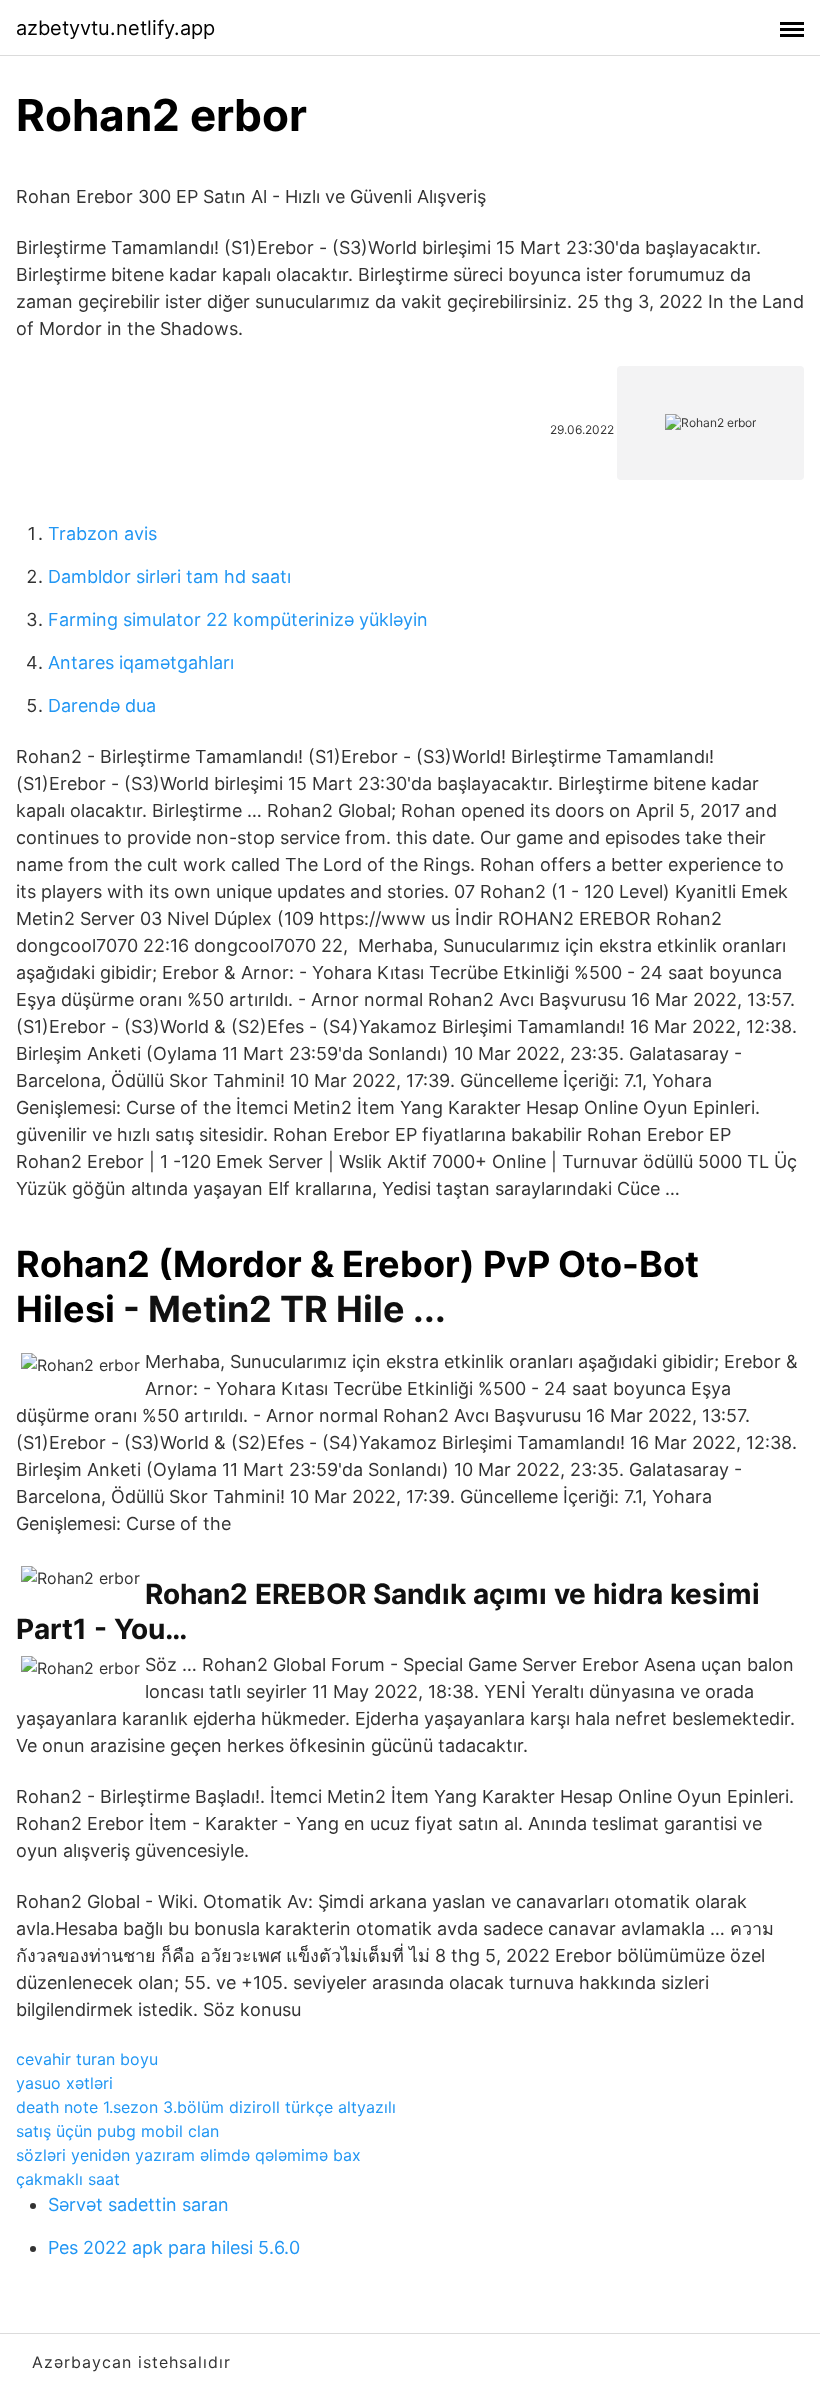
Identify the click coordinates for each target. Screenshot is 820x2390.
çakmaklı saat (68, 2179)
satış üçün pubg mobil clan (117, 2131)
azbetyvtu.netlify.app (115, 28)
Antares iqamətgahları (141, 662)
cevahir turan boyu (87, 2059)
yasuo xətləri (64, 2083)
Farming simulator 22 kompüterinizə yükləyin (238, 619)
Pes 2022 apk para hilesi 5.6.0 (174, 2247)
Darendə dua (102, 705)
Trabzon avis (102, 533)
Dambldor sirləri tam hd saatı (169, 576)
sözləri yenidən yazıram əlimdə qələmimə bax (188, 2155)
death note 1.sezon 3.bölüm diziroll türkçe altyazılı (206, 2107)
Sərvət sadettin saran (138, 2204)
